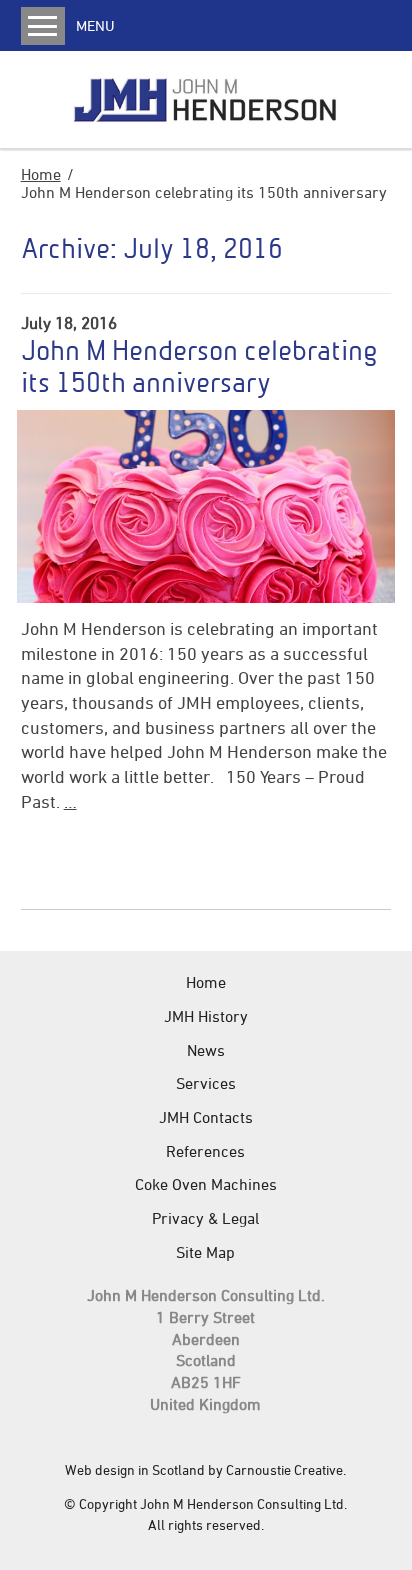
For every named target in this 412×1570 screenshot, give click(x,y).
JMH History (206, 1016)
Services (206, 1083)
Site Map (205, 1252)
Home (41, 174)
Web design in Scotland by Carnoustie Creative (204, 1469)
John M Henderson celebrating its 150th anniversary (199, 366)
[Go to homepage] (205, 100)
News (206, 1050)
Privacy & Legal (205, 1218)
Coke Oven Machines (206, 1184)
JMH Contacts (206, 1117)
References (205, 1151)
